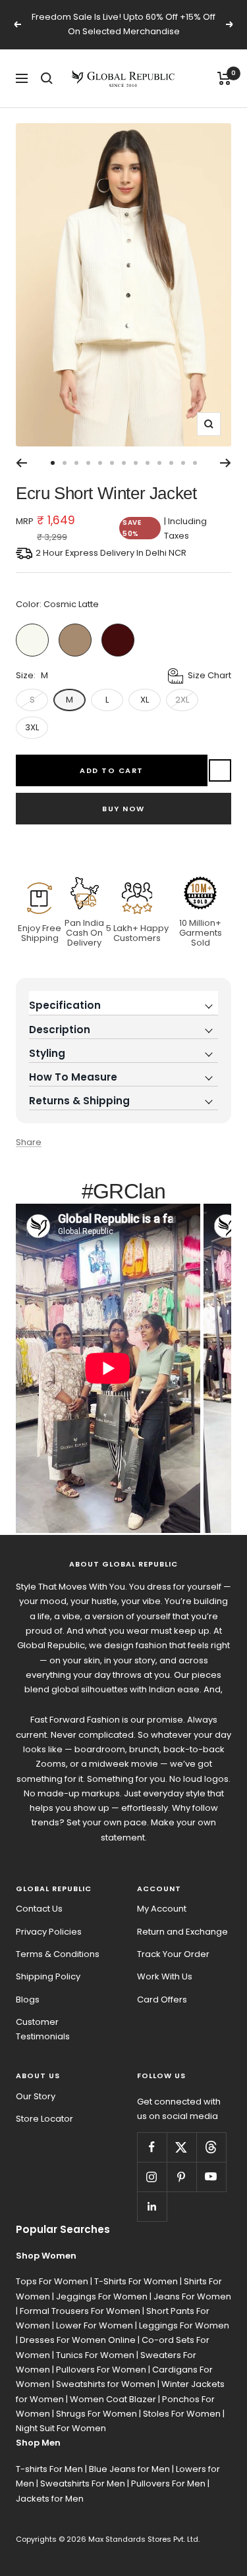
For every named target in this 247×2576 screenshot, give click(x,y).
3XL (32, 727)
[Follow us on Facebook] (152, 2147)
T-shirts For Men (49, 2469)
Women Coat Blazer (113, 2399)
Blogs (28, 1999)
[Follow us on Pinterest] (181, 2177)
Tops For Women (52, 2281)
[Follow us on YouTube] (211, 2177)
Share (29, 1142)
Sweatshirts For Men (83, 2483)
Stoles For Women (182, 2414)
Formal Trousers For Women (80, 2311)
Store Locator (44, 2119)
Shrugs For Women (96, 2414)
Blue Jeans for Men (129, 2469)
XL (145, 700)
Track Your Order (173, 1954)
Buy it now (123, 809)
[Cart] (224, 78)
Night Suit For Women (61, 2428)
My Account (162, 1909)
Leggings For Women (184, 2325)
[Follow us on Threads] (211, 2147)
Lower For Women (95, 2325)
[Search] (47, 78)
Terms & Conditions (58, 1954)
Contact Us (39, 1909)
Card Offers (162, 1999)
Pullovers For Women (101, 2370)
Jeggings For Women (102, 2296)
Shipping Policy (48, 1976)
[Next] (226, 463)
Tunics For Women (95, 2355)
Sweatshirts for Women (106, 2384)
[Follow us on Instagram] (152, 2177)
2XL (182, 700)
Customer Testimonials (43, 2029)
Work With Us (165, 1976)
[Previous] (21, 463)
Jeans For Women (192, 2296)
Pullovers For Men (168, 2483)
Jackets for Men (50, 2499)
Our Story (36, 2096)
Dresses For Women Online (78, 2340)
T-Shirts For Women (136, 2281)
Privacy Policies (49, 1932)
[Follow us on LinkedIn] (152, 2206)
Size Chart (209, 675)
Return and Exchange (182, 1932)
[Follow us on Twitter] (181, 2147)
